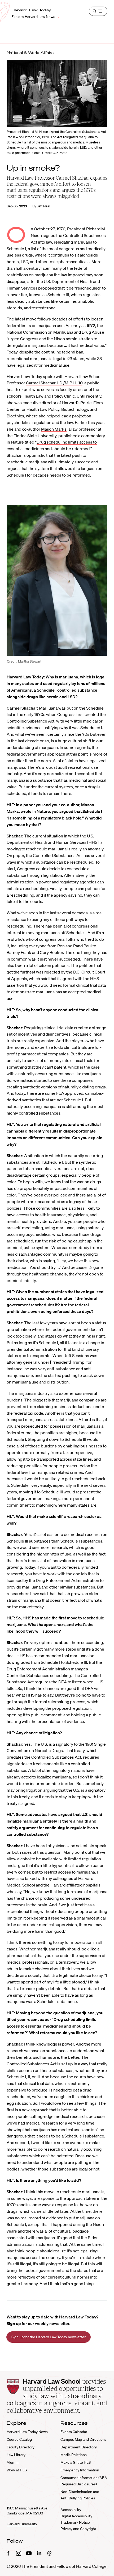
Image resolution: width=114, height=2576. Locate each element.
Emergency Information (80, 2470)
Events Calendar (74, 2432)
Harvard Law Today (31, 10)
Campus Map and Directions (84, 2439)
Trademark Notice (75, 2522)
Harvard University (22, 2524)
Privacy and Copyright (78, 2529)
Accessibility (71, 2510)
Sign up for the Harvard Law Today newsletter (49, 2337)
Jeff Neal (44, 206)
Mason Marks (54, 429)
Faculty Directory (21, 2447)
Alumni (12, 2462)
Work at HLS (17, 2470)
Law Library (16, 2455)
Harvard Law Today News (27, 2432)
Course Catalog (19, 2439)
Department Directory (79, 2447)
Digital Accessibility (76, 2516)
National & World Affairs (30, 53)
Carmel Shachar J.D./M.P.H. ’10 (54, 383)
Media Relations (74, 2455)
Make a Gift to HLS (76, 2462)
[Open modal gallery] (57, 580)
